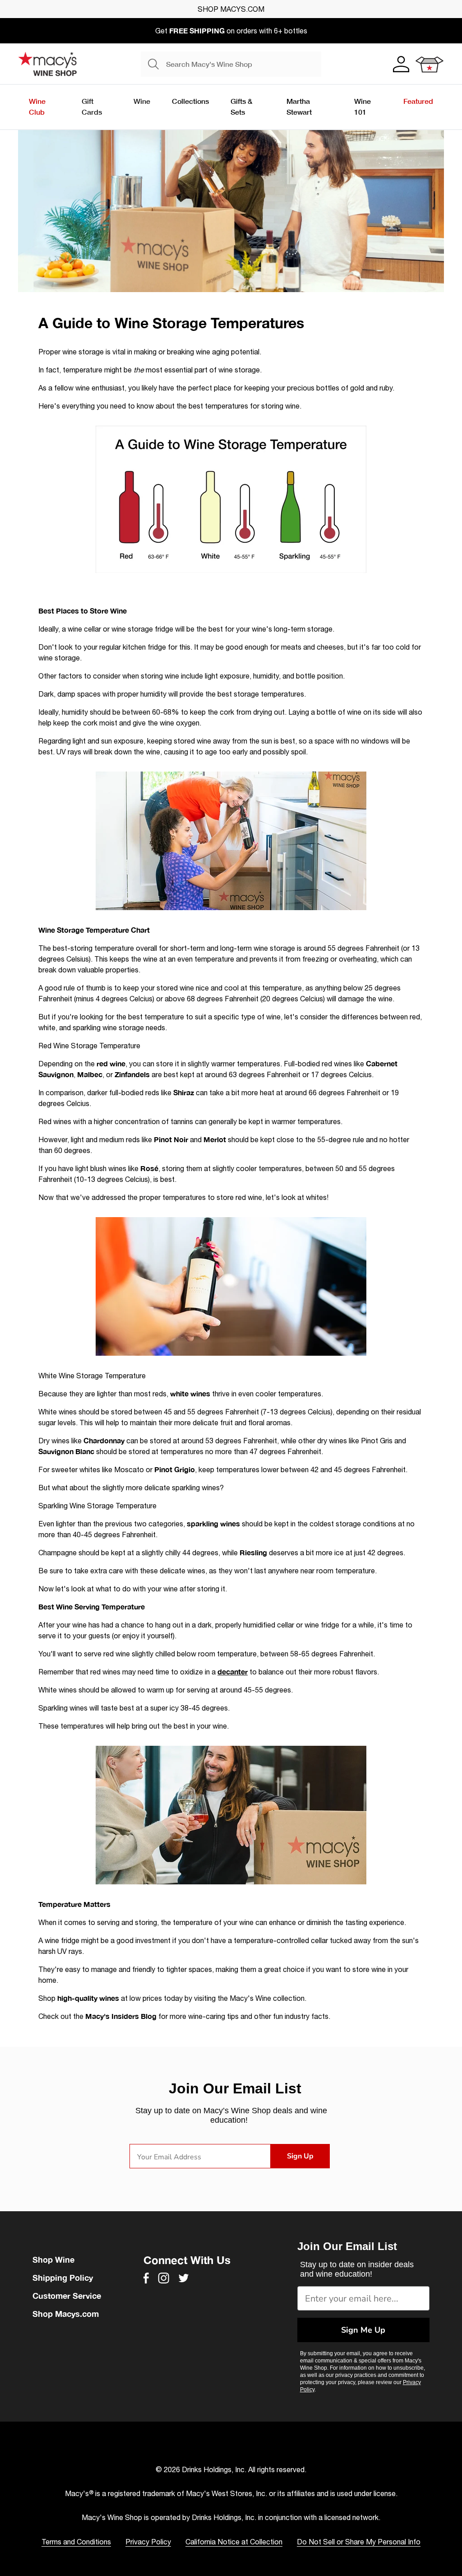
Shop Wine (53, 2260)
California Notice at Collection (234, 2542)
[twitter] (184, 2278)
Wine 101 (363, 106)
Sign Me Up (363, 2330)
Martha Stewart (299, 106)
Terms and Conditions (76, 2542)
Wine (142, 101)
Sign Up (300, 2156)
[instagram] (164, 2278)
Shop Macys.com (66, 2314)
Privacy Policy (148, 2542)
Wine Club (37, 106)
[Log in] (400, 64)
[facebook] (146, 2278)
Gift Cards (92, 106)
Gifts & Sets (241, 106)
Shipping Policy (63, 2278)
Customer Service (67, 2296)
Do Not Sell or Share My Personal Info (359, 2542)
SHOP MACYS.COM (231, 9)
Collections (190, 101)
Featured (418, 101)
